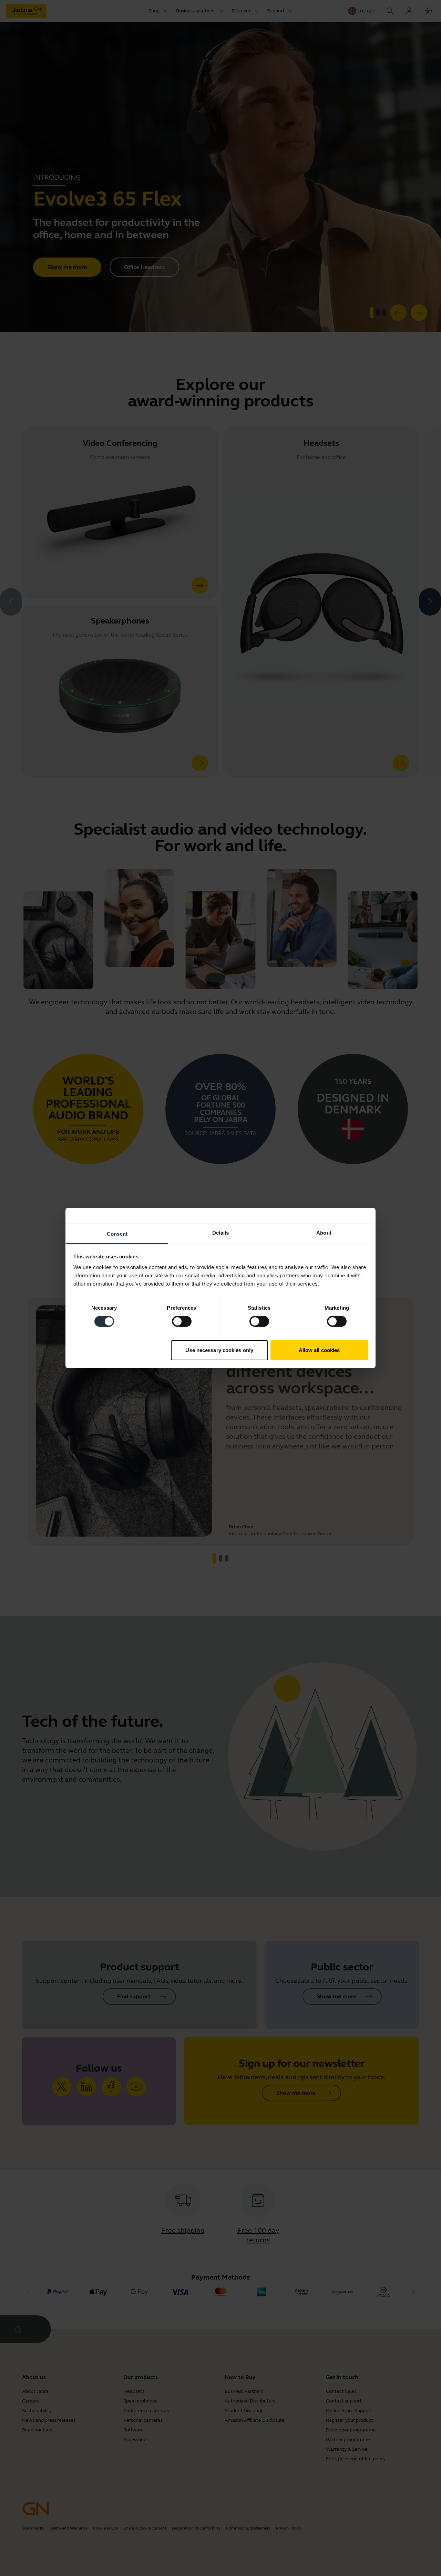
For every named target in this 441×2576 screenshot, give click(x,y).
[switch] (182, 1321)
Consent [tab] (117, 1234)
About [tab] (324, 1233)
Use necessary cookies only (219, 1350)
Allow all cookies (319, 1350)
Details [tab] (221, 1233)
